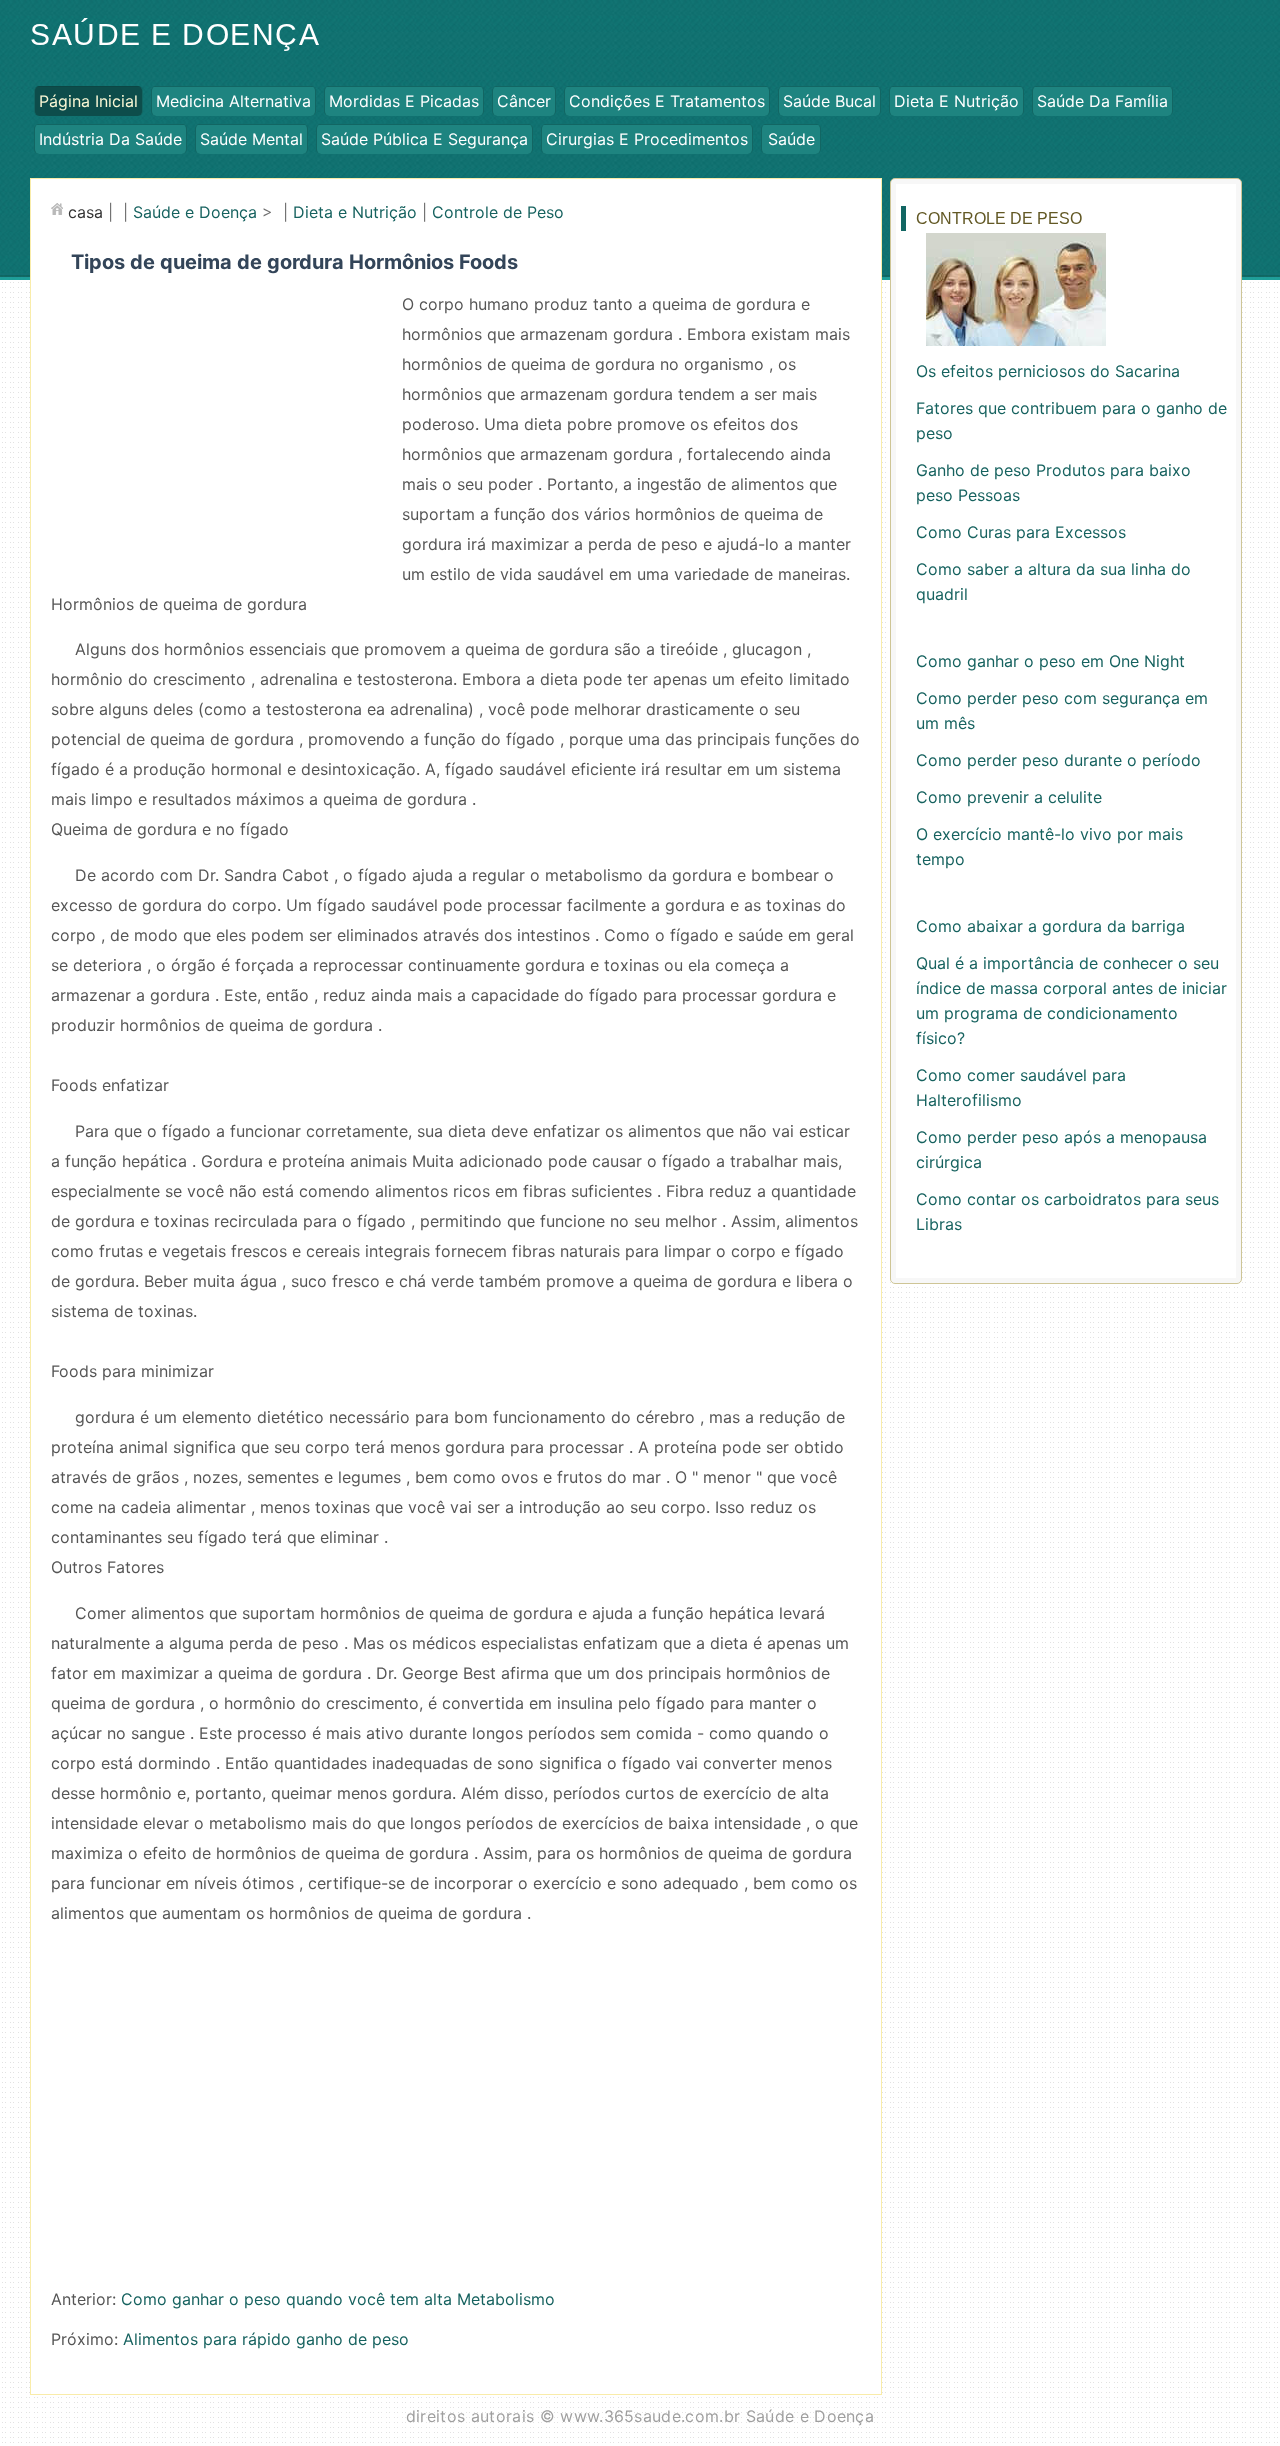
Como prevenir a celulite (1009, 797)
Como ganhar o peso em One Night (1050, 661)
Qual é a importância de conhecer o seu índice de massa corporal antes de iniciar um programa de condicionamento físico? (1071, 1000)
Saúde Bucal (829, 101)
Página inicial (88, 101)
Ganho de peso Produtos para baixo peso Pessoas (1053, 482)
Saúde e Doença (175, 34)
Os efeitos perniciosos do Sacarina (1048, 371)
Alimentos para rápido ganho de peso (266, 2339)
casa (85, 212)
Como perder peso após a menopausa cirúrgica (1061, 1149)
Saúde (791, 139)
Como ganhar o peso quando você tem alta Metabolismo (338, 2299)
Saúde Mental (251, 139)
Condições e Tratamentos (667, 101)
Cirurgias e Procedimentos (647, 139)
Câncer (524, 101)
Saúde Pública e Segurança (424, 139)
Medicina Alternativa (233, 101)
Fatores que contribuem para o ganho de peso (1071, 420)
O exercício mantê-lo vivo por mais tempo (1049, 846)
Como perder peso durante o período (1058, 760)
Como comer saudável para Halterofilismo (1021, 1087)
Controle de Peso (498, 212)
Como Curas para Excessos (1021, 532)
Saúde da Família (1102, 101)
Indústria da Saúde (110, 139)
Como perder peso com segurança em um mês (1062, 710)
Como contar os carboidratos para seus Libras (1067, 1211)
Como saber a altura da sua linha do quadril (1053, 581)
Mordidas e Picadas (404, 101)
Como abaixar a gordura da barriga (1050, 926)
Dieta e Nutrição (956, 101)
